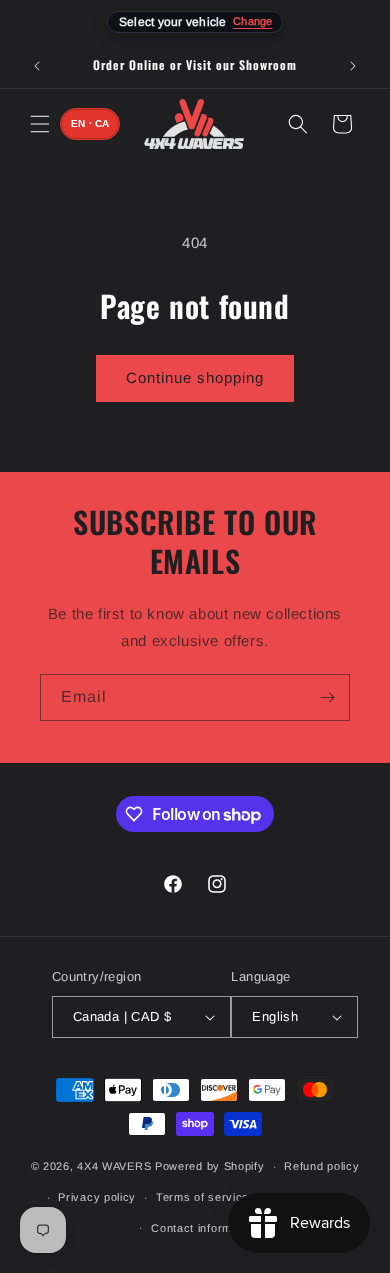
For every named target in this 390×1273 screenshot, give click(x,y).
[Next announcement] (353, 66)
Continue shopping (195, 377)
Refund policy (321, 1166)
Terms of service (202, 1197)
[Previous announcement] (37, 66)
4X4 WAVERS (114, 1166)
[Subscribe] (327, 697)
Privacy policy (97, 1197)
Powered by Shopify (210, 1166)
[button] (40, 124)
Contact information (204, 1228)
